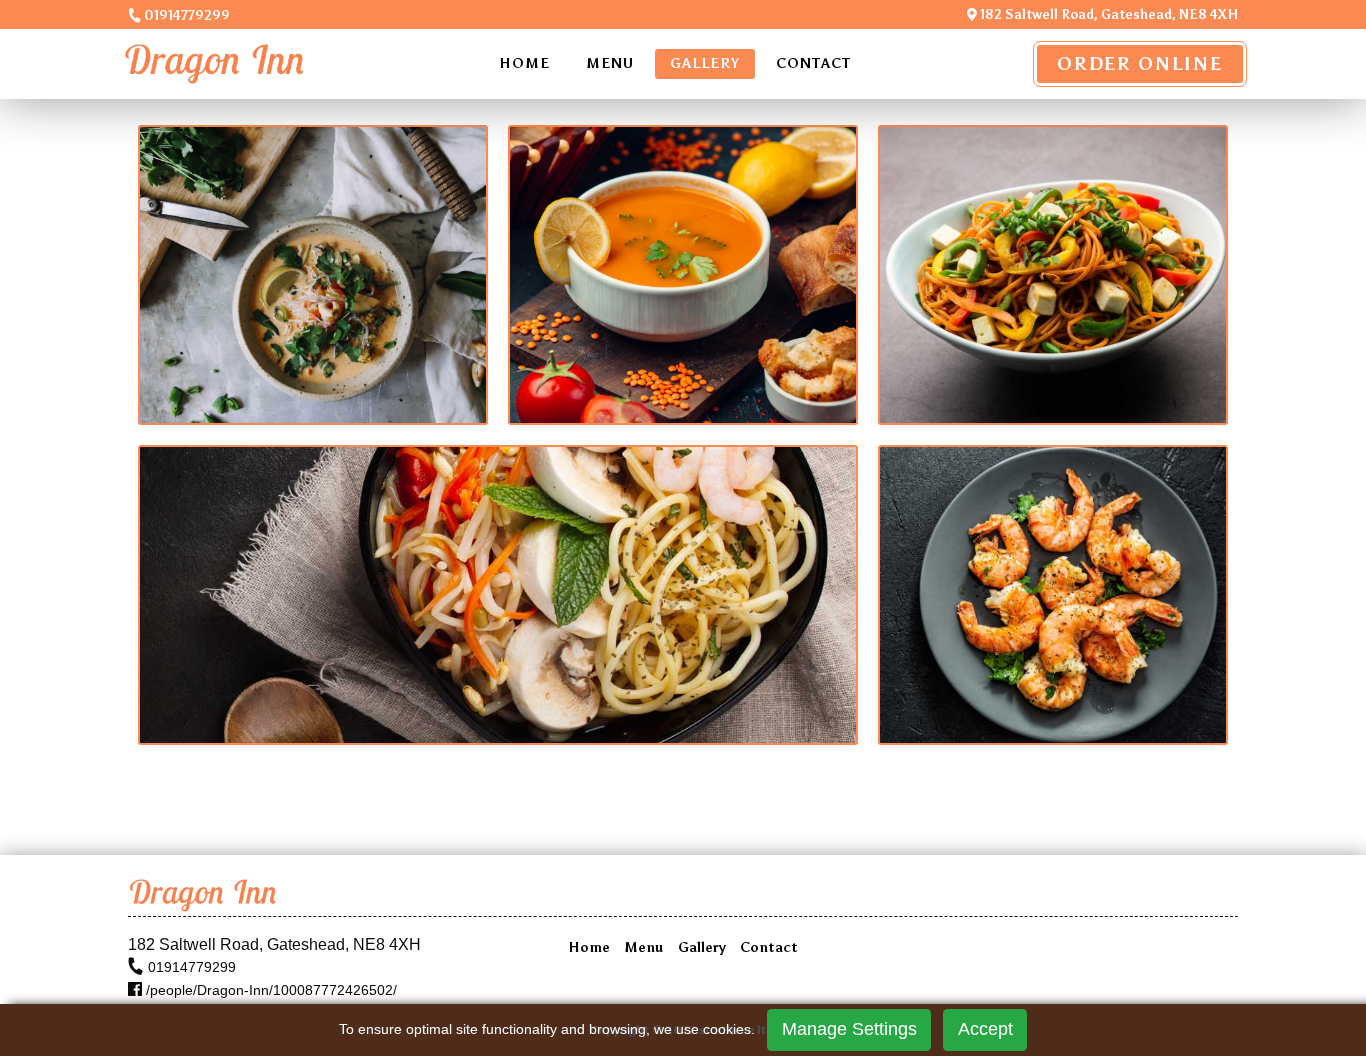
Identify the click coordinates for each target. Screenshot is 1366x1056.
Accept (985, 1029)
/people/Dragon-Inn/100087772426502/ (269, 990)
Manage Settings (849, 1029)
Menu (610, 63)
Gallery (705, 63)
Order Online (1140, 64)
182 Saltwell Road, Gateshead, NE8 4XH (1107, 14)
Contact (813, 63)
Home (524, 63)
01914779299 (185, 15)
